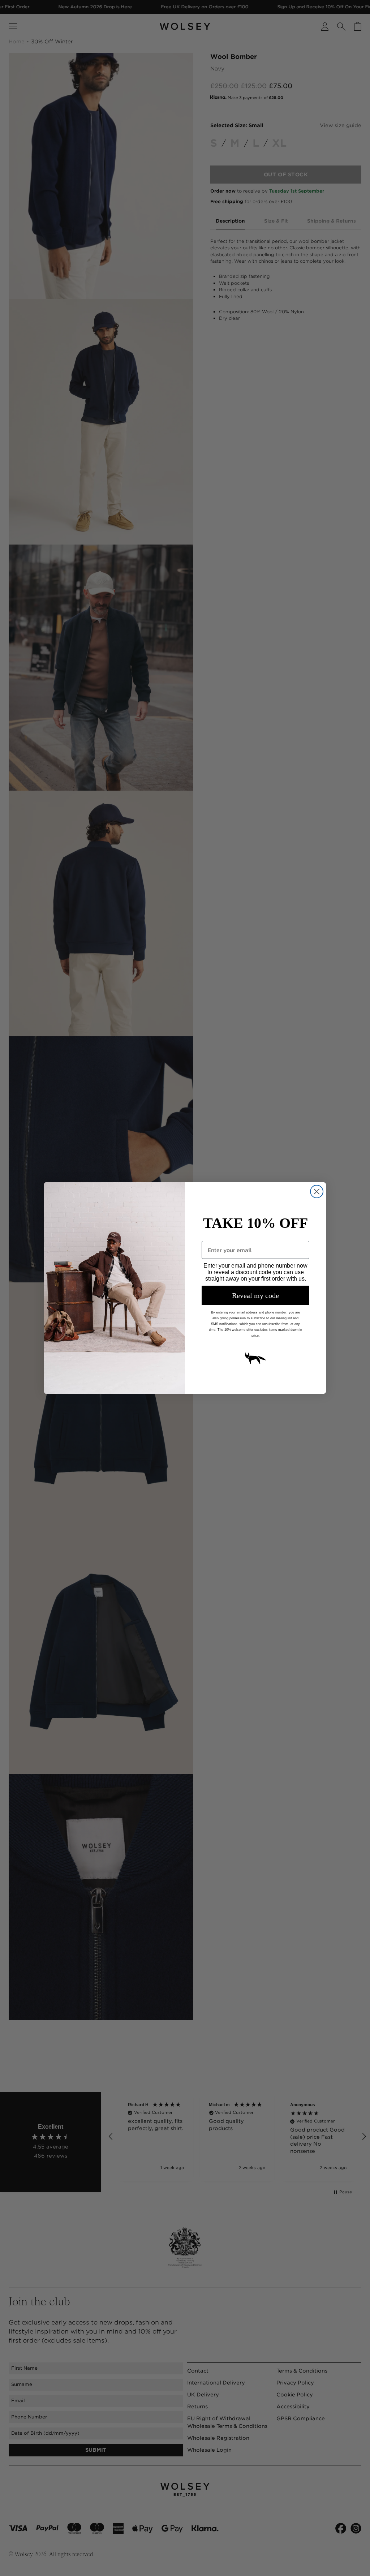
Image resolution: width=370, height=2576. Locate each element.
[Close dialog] (317, 1192)
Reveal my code (255, 1295)
